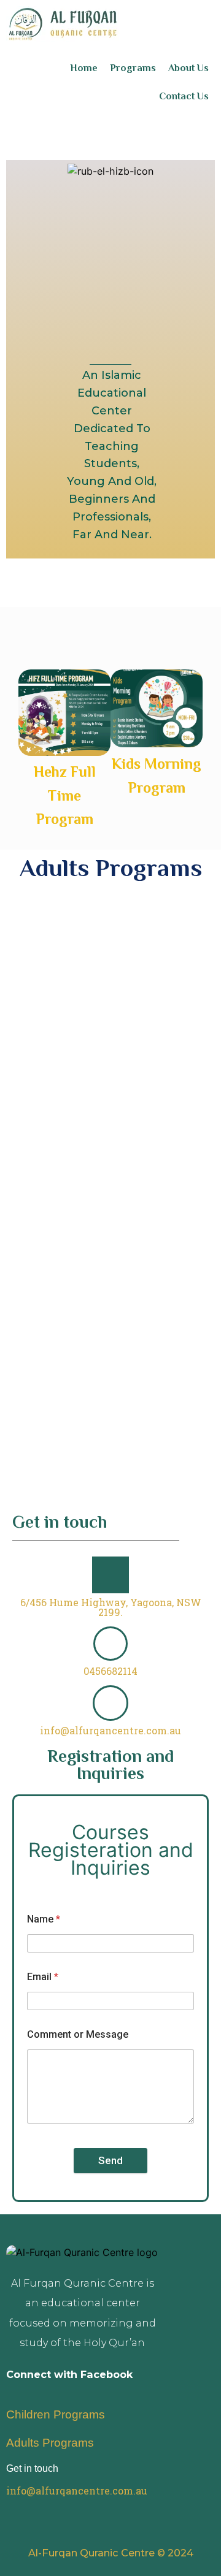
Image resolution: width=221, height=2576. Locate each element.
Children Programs (56, 2414)
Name (44, 1919)
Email (43, 1977)
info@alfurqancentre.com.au (110, 1730)
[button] (6, 750)
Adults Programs (50, 2443)
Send (110, 2160)
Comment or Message (78, 2034)
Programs (133, 68)
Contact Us (184, 96)
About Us (188, 68)
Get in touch (32, 2468)
